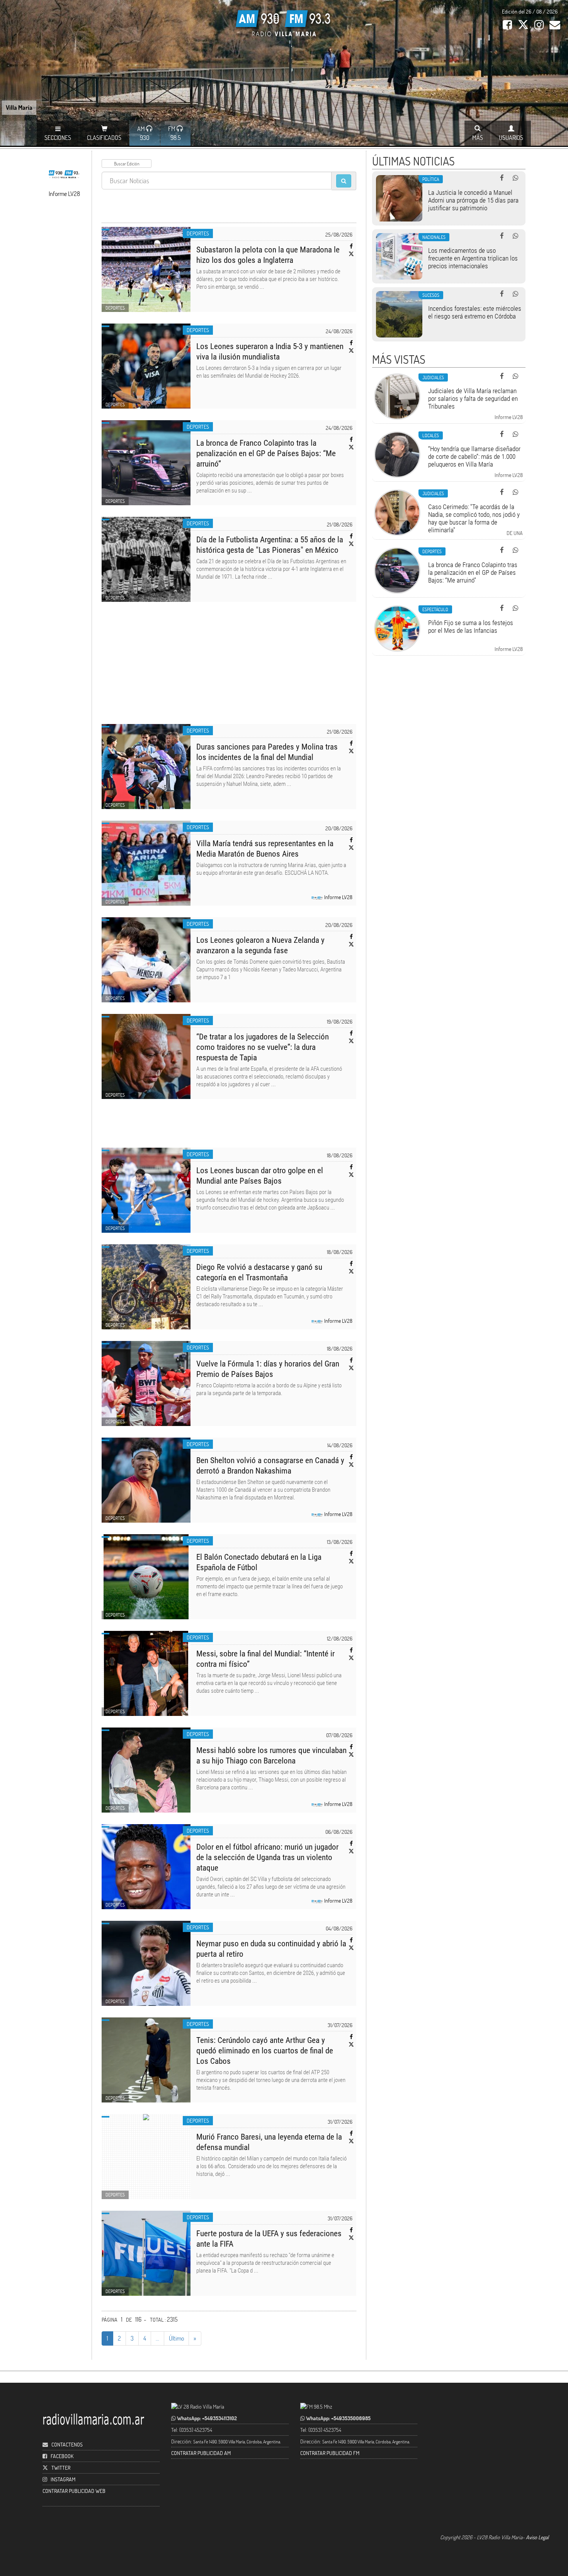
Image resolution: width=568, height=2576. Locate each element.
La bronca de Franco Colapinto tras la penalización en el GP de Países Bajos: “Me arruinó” (266, 453)
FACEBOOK (62, 2456)
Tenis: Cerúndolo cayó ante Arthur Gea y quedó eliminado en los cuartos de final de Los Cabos (265, 2051)
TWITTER (61, 2468)
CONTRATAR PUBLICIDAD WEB (74, 2491)
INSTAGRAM (63, 2479)
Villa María (19, 107)
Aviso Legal (537, 2537)
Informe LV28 (338, 897)
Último (176, 2338)
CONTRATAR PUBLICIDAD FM (330, 2453)
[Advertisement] (229, 668)
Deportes (198, 233)
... (157, 2338)
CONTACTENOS (66, 2444)
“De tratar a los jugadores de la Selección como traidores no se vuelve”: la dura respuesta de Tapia (263, 1047)
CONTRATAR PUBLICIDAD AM (201, 2453)
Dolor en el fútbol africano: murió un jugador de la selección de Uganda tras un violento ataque (267, 1857)
